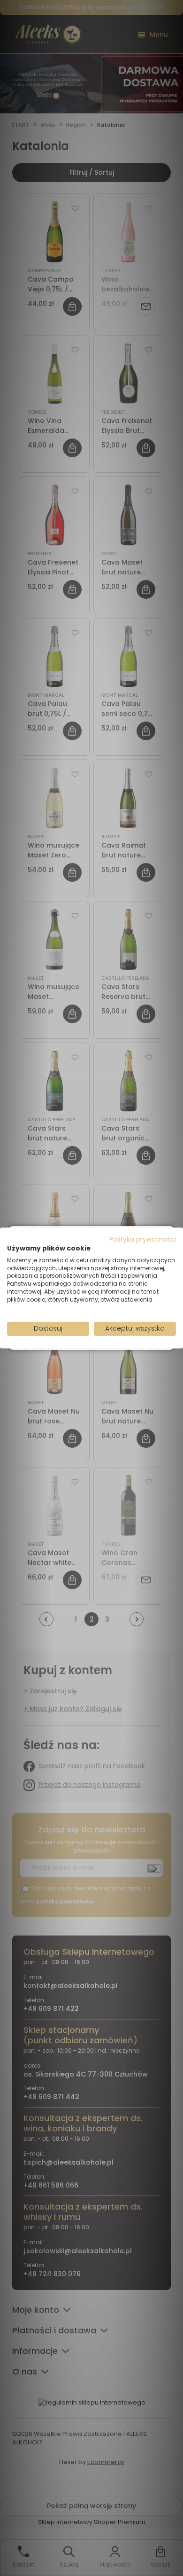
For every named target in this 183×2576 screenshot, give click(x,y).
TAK (72, 1321)
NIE (113, 1321)
